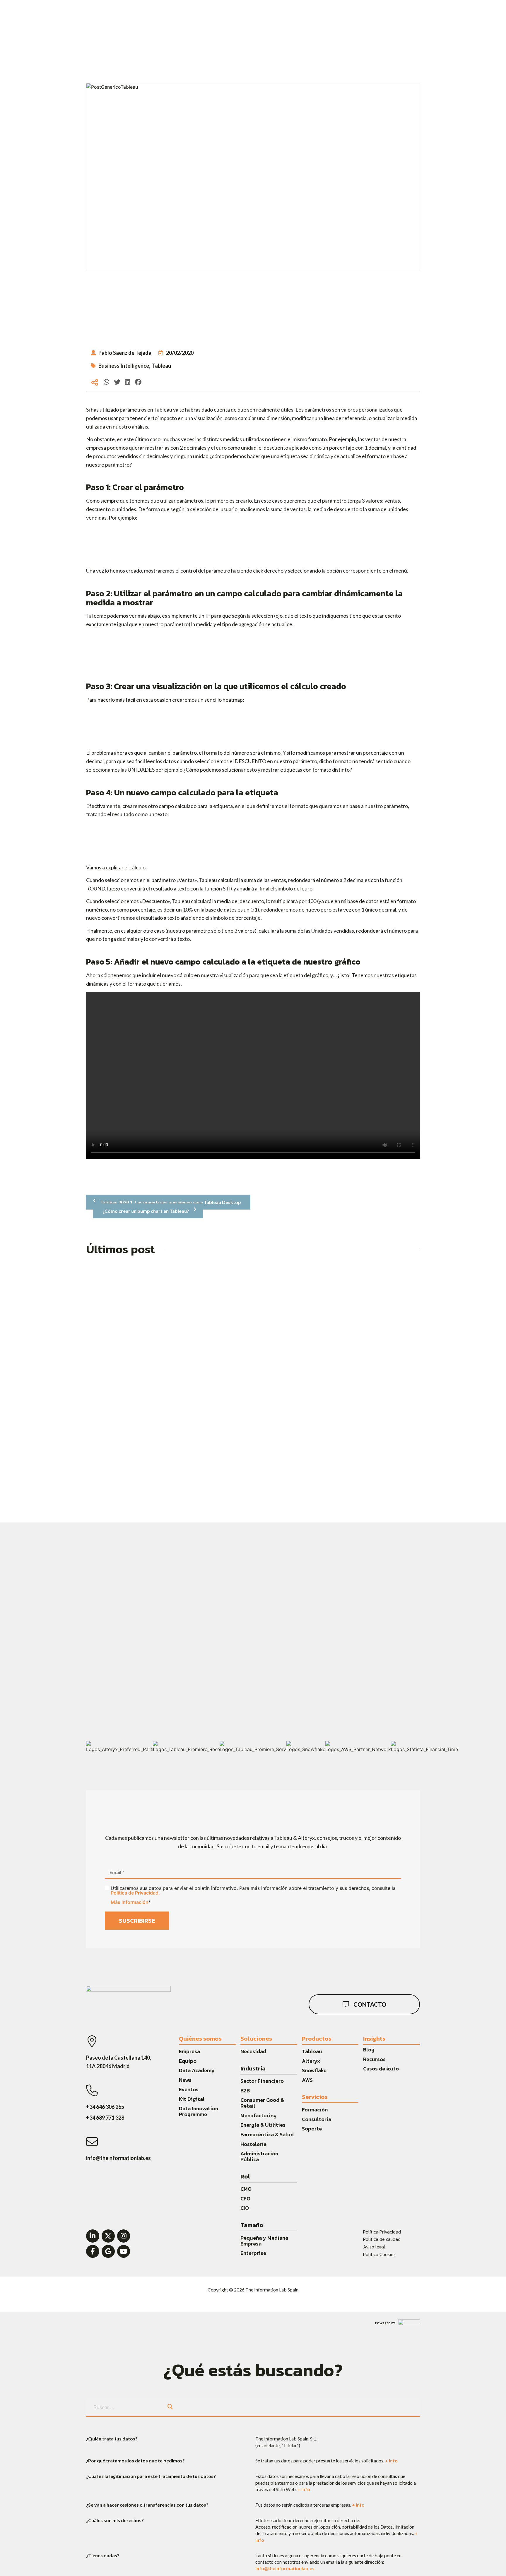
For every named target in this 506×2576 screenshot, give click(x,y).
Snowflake (314, 2070)
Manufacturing (259, 2115)
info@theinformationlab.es (285, 2568)
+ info (391, 2461)
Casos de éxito (381, 2069)
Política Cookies (379, 2254)
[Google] (108, 2252)
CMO (246, 2189)
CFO (245, 2199)
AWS (307, 2080)
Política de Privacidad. (135, 1893)
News (185, 2080)
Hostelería (253, 2144)
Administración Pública (259, 2156)
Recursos (374, 2059)
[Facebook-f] (93, 2252)
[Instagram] (124, 2236)
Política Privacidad (382, 2232)
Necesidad (253, 2051)
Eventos (189, 2089)
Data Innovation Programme (199, 2111)
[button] (107, 382)
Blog (369, 2050)
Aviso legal (374, 2247)
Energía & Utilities (263, 2125)
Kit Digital (192, 2099)
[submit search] (170, 2407)
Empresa (189, 2051)
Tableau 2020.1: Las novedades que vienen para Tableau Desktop (171, 1202)
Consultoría (317, 2119)
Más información (130, 1902)
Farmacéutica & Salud (267, 2134)
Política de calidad (382, 2239)
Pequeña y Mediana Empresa (264, 2241)
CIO (245, 2208)
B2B (245, 2091)
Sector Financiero (262, 2081)
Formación (315, 2110)
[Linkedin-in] (93, 2236)
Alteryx (311, 2061)
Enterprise (253, 2253)
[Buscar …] (123, 2407)
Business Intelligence (124, 366)
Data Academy (197, 2070)
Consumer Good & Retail (262, 2103)
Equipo (188, 2061)
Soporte (312, 2129)
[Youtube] (124, 2252)
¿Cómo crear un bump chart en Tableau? (146, 1211)
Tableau (161, 366)
